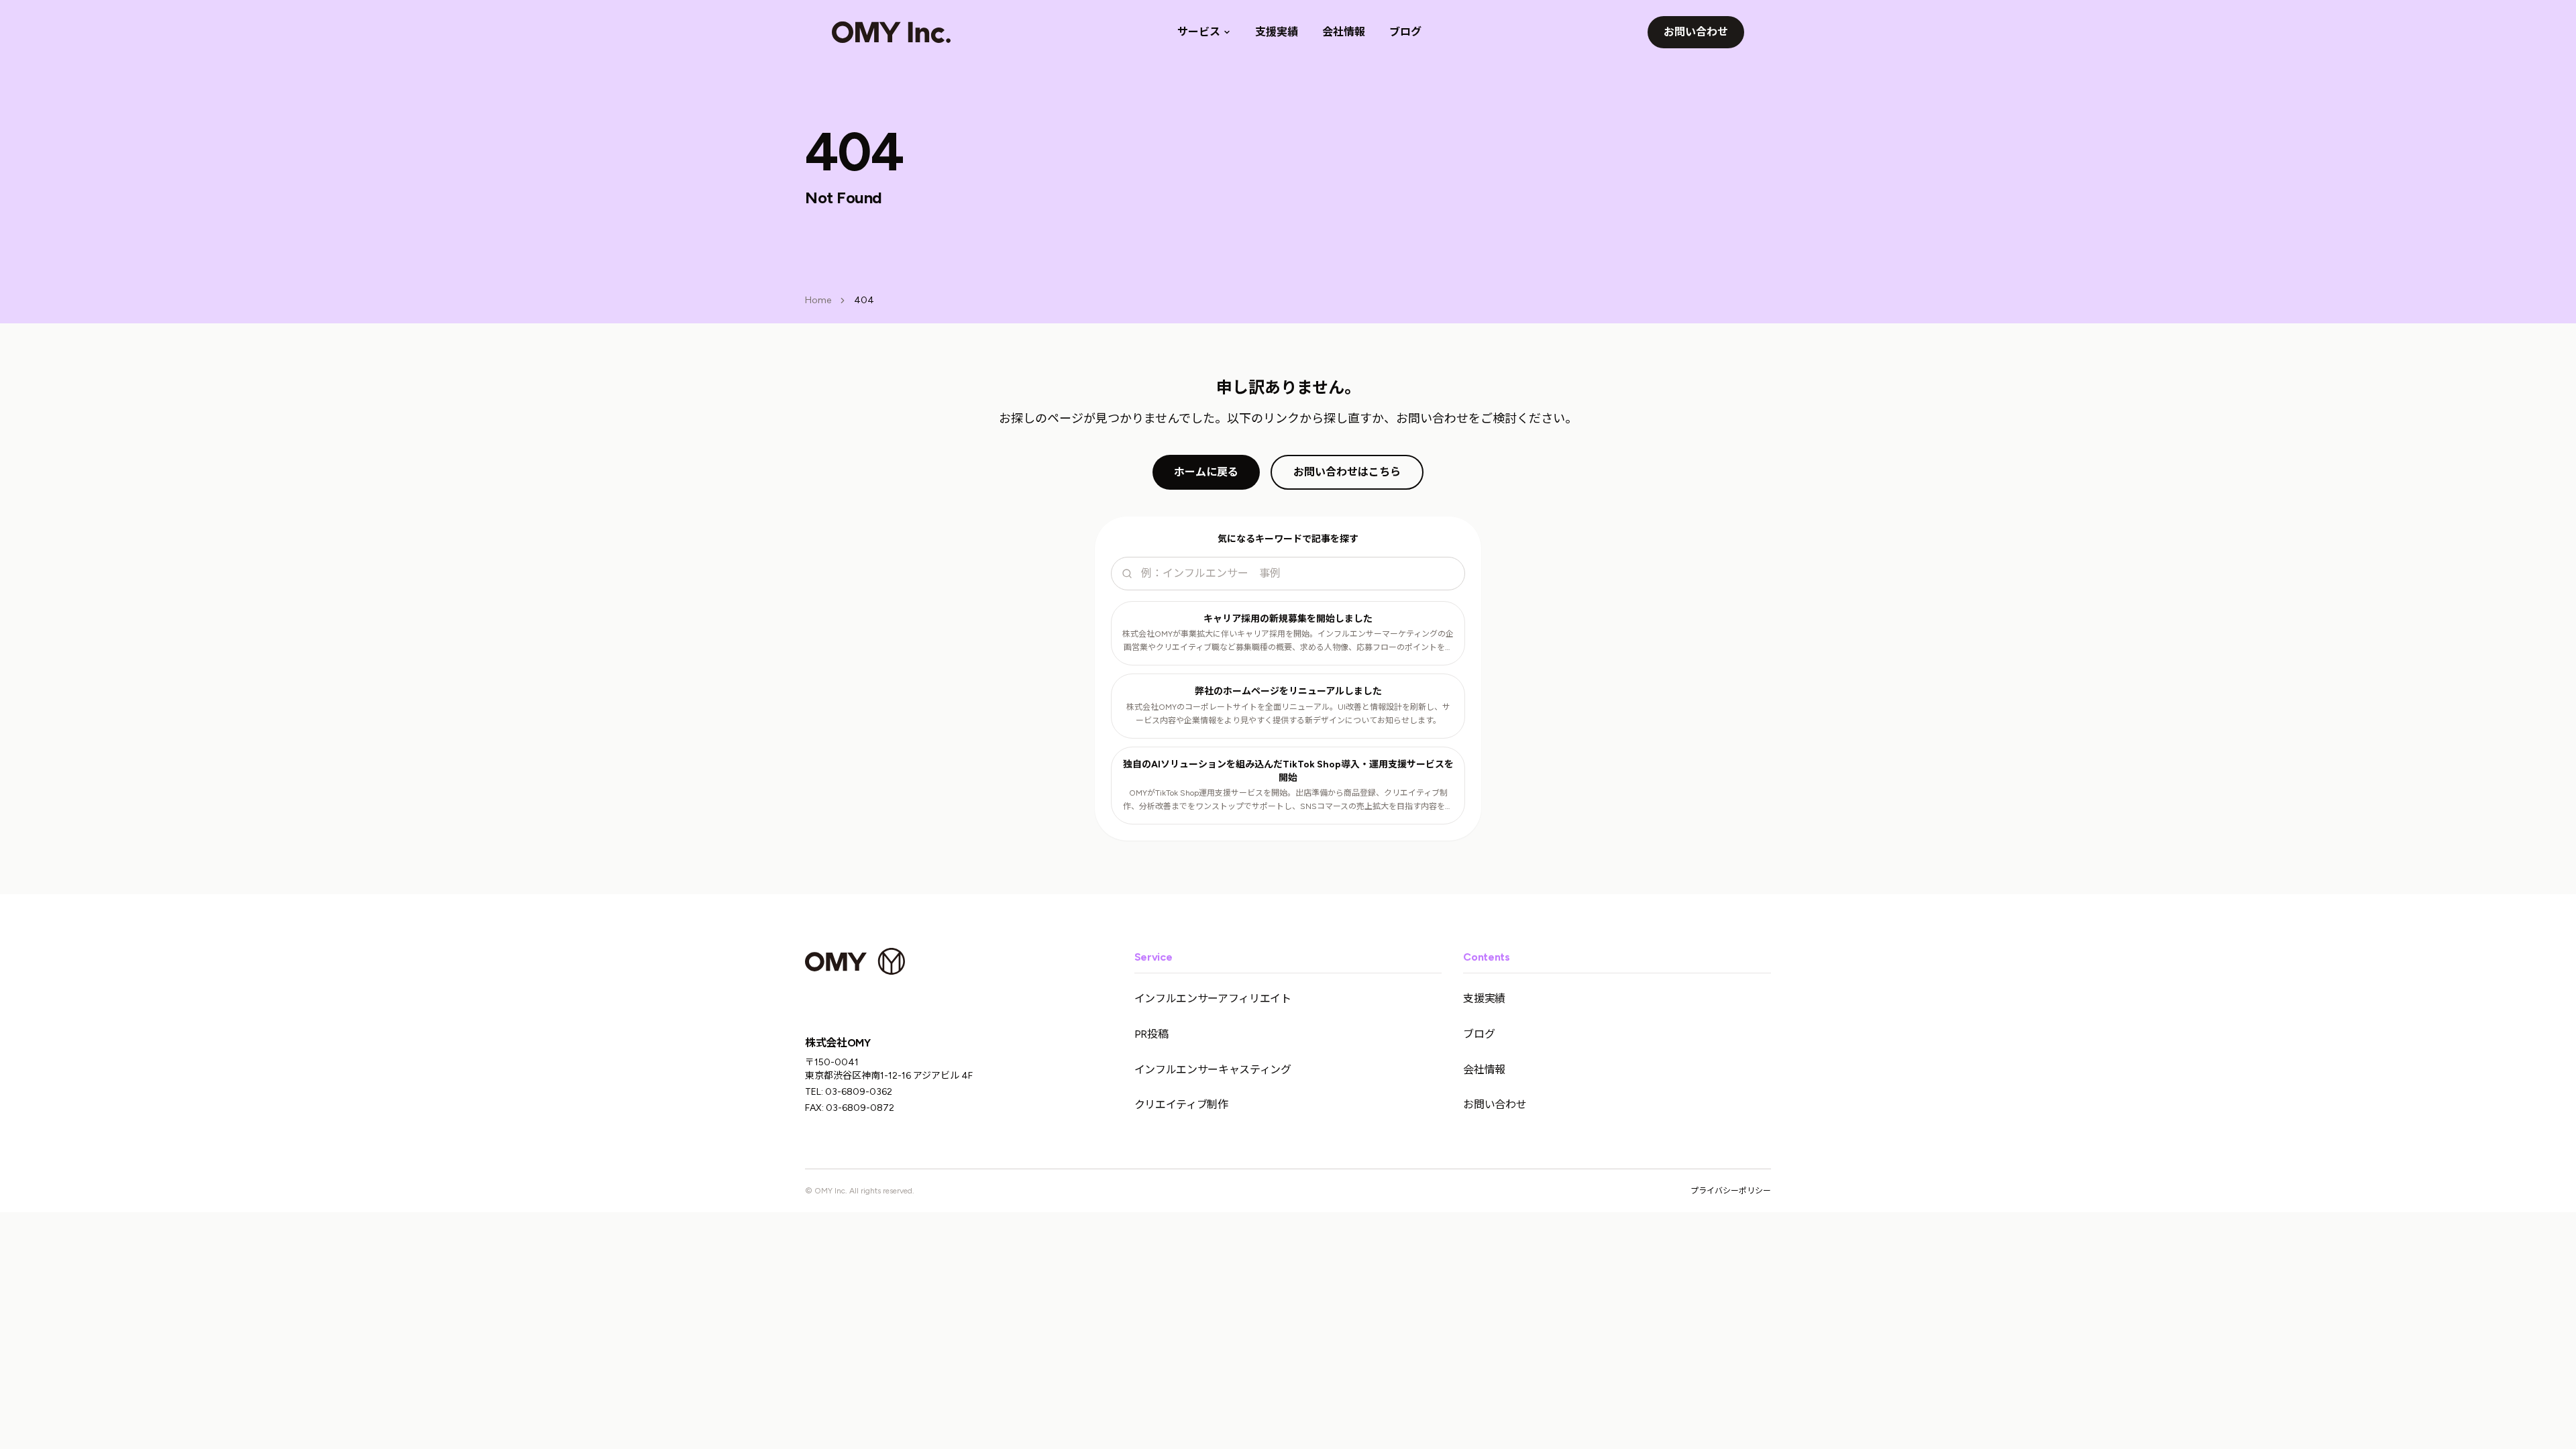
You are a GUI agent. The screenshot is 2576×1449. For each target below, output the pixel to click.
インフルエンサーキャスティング (1213, 1070)
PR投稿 (1151, 1034)
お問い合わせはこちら (1347, 472)
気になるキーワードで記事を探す (1288, 539)
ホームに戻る (1206, 472)
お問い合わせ (1696, 32)
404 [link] (864, 300)
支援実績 (1277, 32)
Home (818, 300)
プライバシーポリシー (1731, 1191)
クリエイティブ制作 (1181, 1105)
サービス (1199, 32)
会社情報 (1344, 32)
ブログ (1405, 32)
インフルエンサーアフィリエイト (1213, 999)
